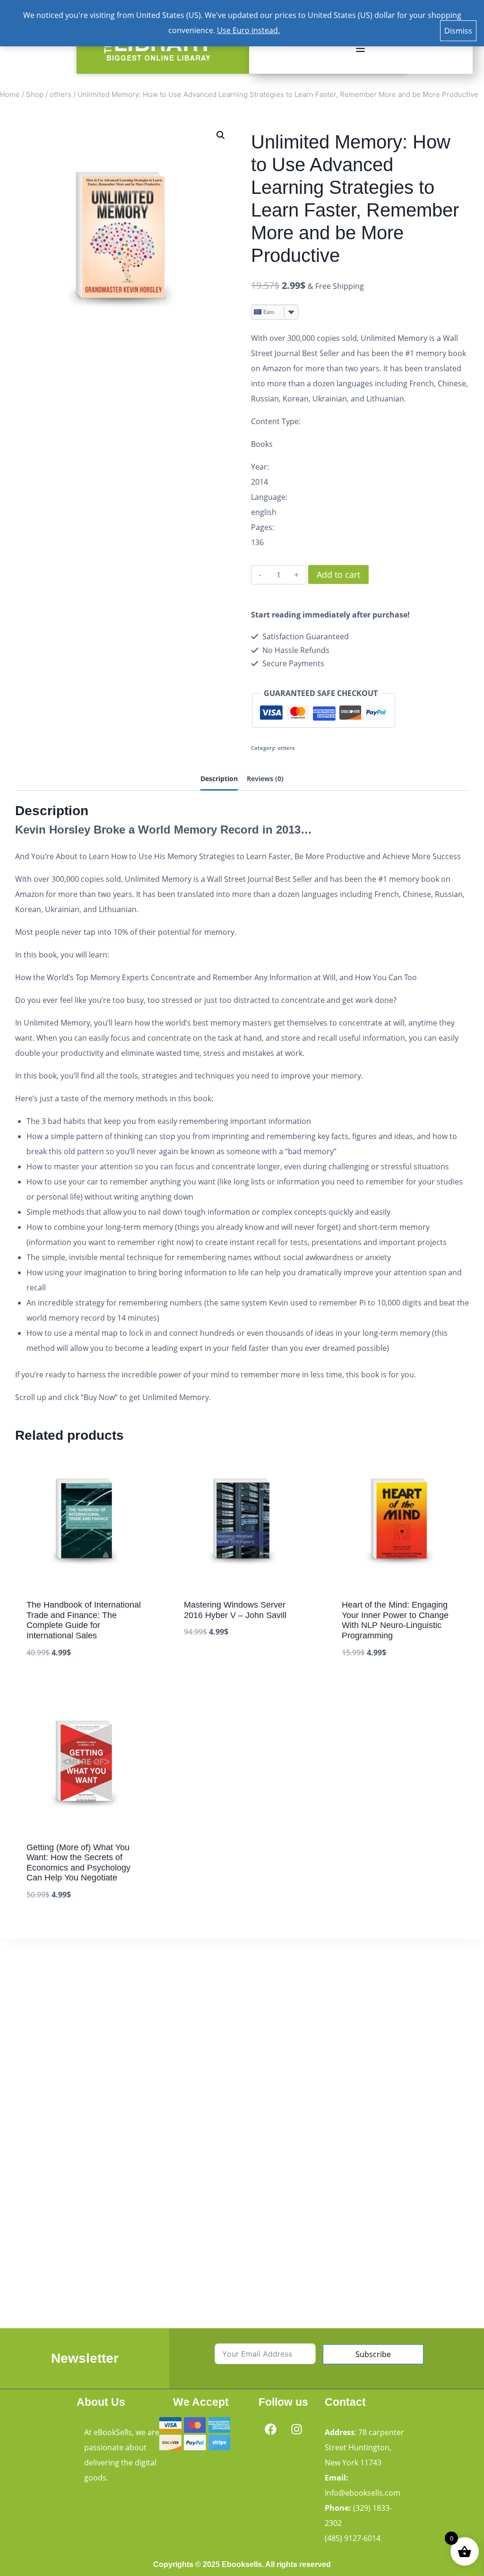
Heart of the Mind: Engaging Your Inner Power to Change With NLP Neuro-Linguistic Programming (395, 1620)
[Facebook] (270, 2429)
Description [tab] (219, 779)
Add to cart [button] (206, 1661)
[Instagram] (296, 2429)
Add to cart (338, 574)
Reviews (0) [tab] (265, 779)
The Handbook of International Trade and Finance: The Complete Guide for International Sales (84, 1620)
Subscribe (373, 2354)
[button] (360, 49)
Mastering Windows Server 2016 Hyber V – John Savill (235, 1610)
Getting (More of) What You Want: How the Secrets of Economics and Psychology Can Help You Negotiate (78, 1863)
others (286, 748)
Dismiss (458, 31)
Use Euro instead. (248, 30)
